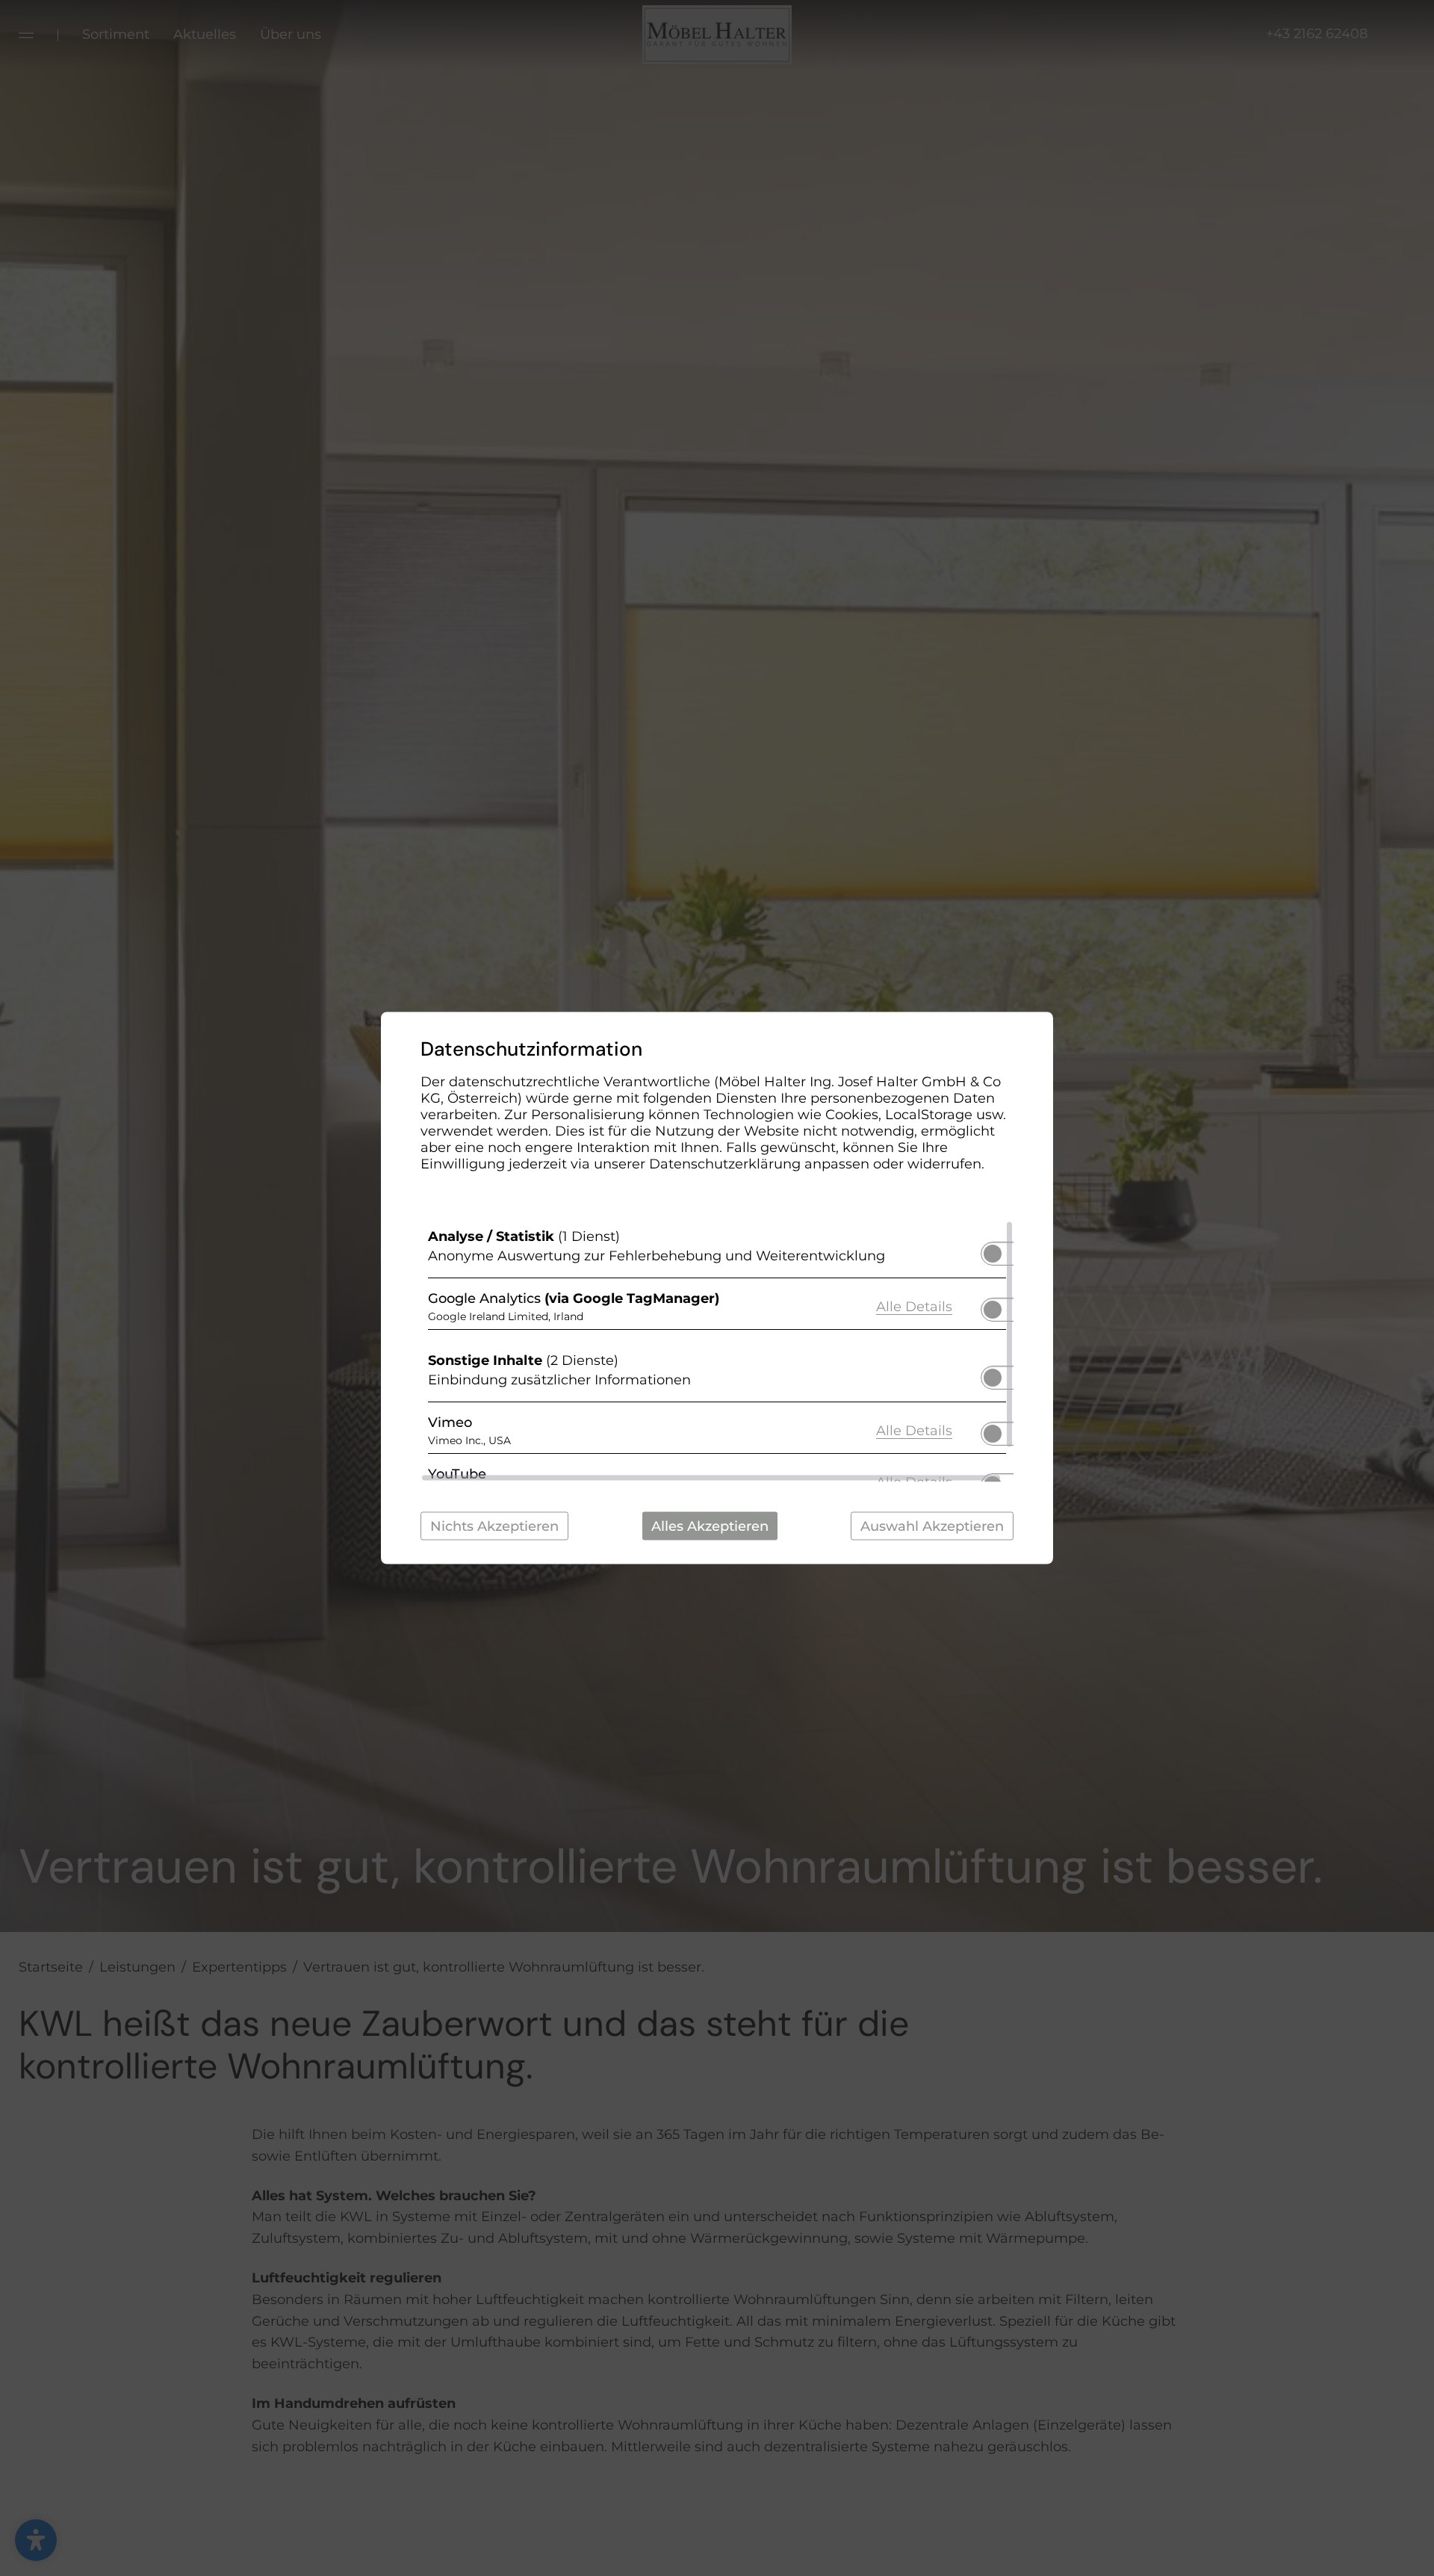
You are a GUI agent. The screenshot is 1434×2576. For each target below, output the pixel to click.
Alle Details (914, 1306)
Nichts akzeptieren (494, 1526)
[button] (993, 1254)
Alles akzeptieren (710, 1526)
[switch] (993, 1249)
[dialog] (717, 1288)
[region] (717, 1352)
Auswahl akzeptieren (932, 1526)
